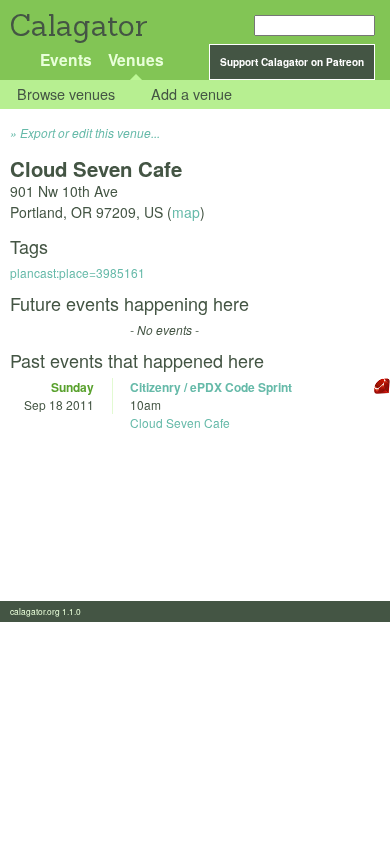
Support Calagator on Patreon (292, 62)
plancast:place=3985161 (77, 272)
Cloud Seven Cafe (180, 422)
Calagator (77, 25)
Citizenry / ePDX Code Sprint (211, 387)
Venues (136, 59)
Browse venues (66, 94)
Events (66, 59)
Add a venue (191, 94)
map (186, 212)
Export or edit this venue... (90, 132)
